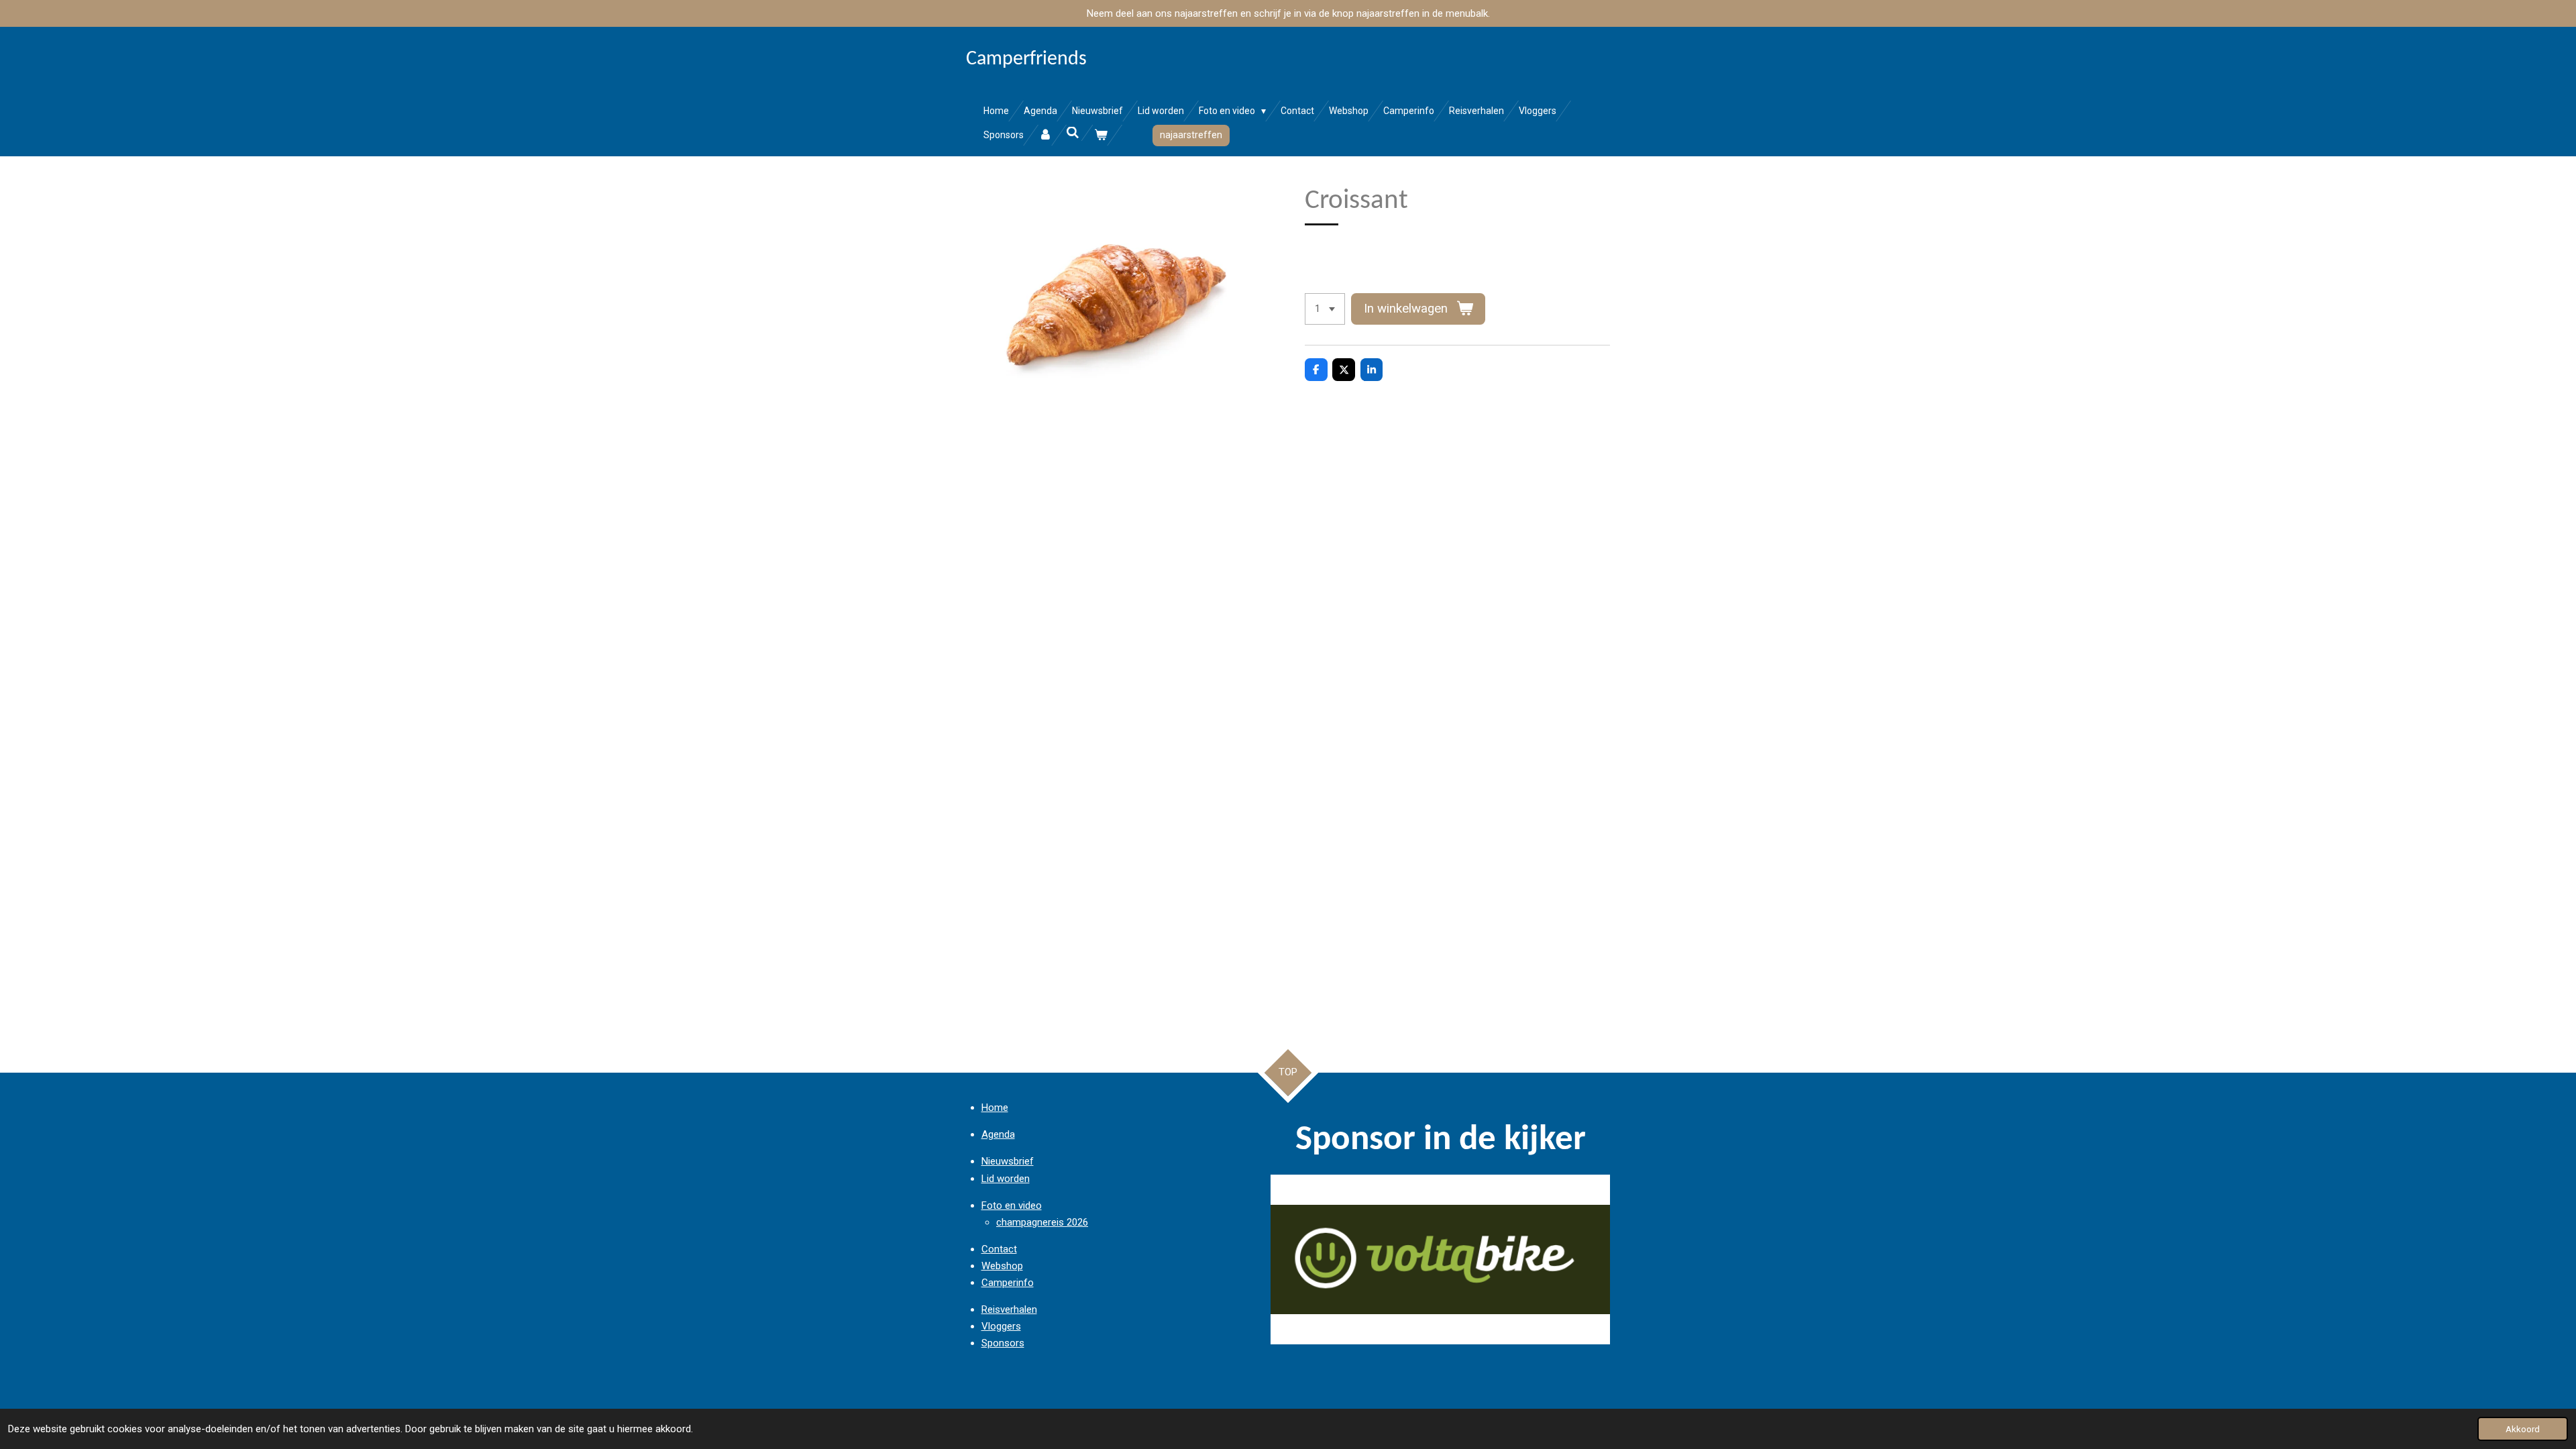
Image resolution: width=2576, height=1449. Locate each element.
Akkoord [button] (2523, 1429)
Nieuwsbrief (1008, 1161)
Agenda (998, 1134)
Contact (999, 1249)
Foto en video (1012, 1205)
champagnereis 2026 (1042, 1222)
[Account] (1045, 135)
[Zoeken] (1073, 133)
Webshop (1002, 1266)
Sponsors (1003, 1343)
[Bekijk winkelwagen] (1101, 135)
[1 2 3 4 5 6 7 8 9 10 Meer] (1325, 309)
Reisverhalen (1009, 1309)
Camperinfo (1008, 1283)
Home (995, 1108)
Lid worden (1006, 1179)
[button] (1598, 1187)
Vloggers (1001, 1326)
